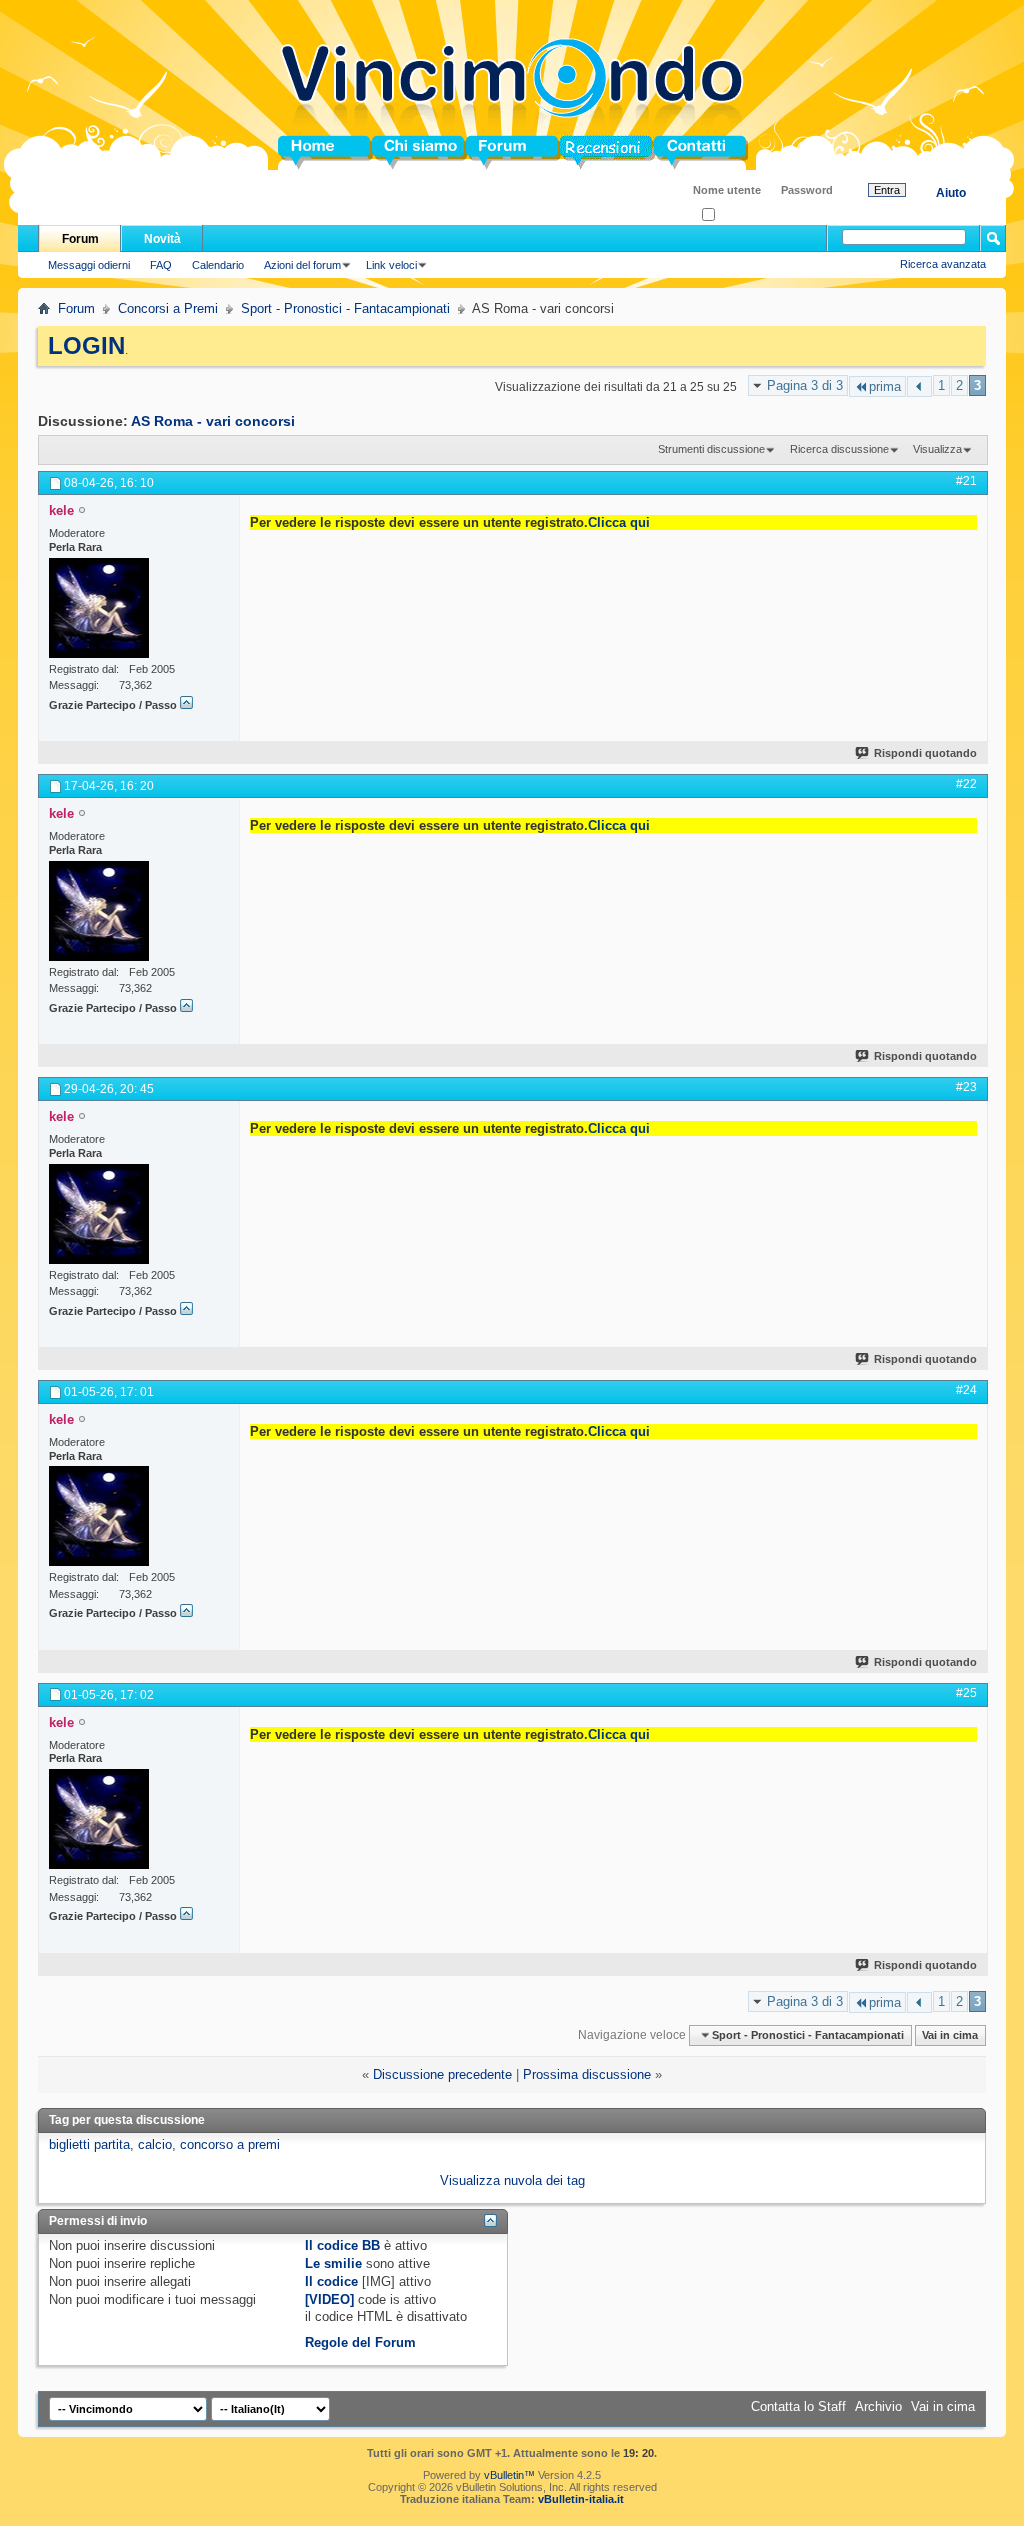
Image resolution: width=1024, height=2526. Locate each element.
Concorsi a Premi (168, 308)
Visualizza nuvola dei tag (512, 2180)
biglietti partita (89, 2144)
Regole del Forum (360, 2342)
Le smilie (333, 2263)
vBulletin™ (509, 2475)
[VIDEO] (329, 2299)
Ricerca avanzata (943, 264)
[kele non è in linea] (99, 608)
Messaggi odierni (89, 265)
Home (296, 152)
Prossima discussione (587, 2074)
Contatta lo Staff (798, 2406)
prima (885, 386)
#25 (966, 1693)
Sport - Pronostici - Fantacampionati (345, 308)
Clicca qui (619, 522)
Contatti (678, 152)
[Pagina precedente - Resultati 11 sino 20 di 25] (919, 386)
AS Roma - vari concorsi (213, 421)
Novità (162, 239)
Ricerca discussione (839, 449)
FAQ (161, 265)
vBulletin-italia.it (581, 2499)
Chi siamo (403, 152)
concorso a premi (230, 2144)
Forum (486, 152)
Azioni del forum (302, 265)
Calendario (218, 265)
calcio (155, 2144)
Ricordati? (739, 215)
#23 (966, 1087)
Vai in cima (950, 2035)
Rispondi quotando (925, 753)
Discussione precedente (442, 2074)
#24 (966, 1390)
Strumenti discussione (711, 449)
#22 (966, 784)
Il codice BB (342, 2245)
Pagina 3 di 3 (805, 385)
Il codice (331, 2281)
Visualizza (937, 449)
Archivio (878, 2406)
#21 (966, 481)
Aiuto (951, 193)
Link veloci (391, 265)
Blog (574, 152)
